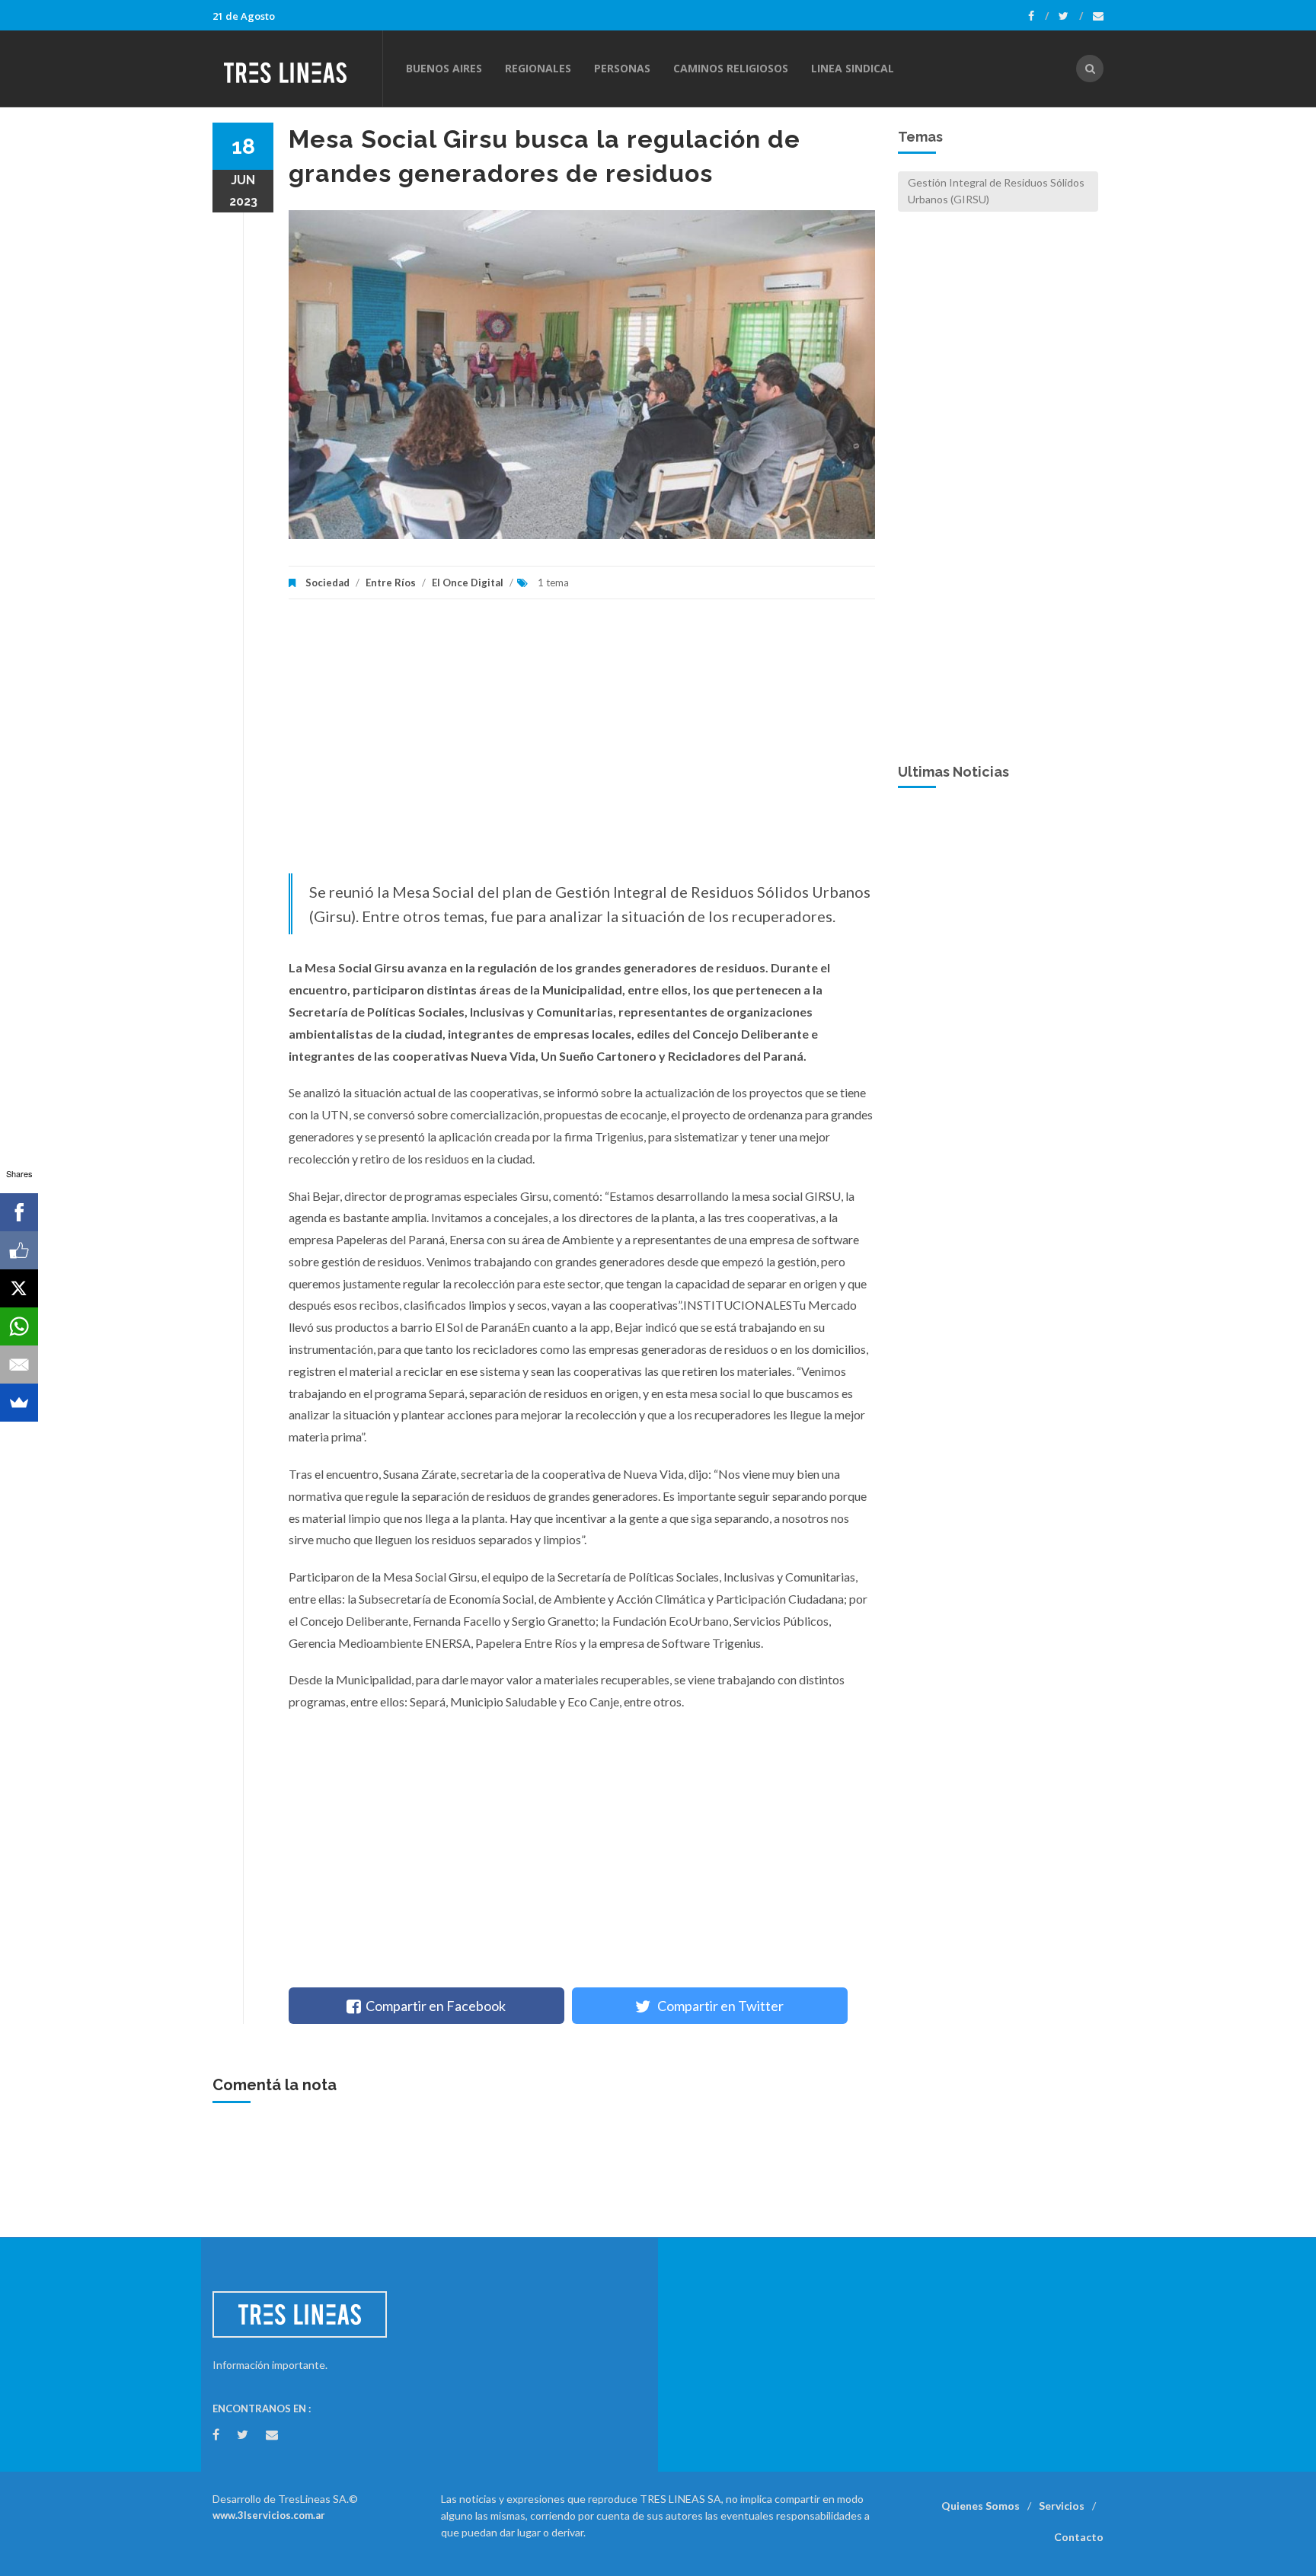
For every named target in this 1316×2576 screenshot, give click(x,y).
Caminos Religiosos (731, 68)
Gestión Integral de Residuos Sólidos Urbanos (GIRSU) (996, 191)
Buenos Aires (444, 68)
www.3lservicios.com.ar (269, 2515)
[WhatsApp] (19, 1326)
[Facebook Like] (19, 1250)
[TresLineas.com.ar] (297, 69)
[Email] (19, 1365)
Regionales (538, 68)
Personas (622, 68)
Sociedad (327, 583)
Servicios (1062, 2506)
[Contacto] (1098, 16)
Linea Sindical (853, 68)
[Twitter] (1071, 16)
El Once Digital (468, 583)
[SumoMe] (19, 1403)
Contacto (1079, 2537)
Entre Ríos (391, 583)
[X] (19, 1288)
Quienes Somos (981, 2506)
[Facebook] (1038, 16)
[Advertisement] (582, 744)
